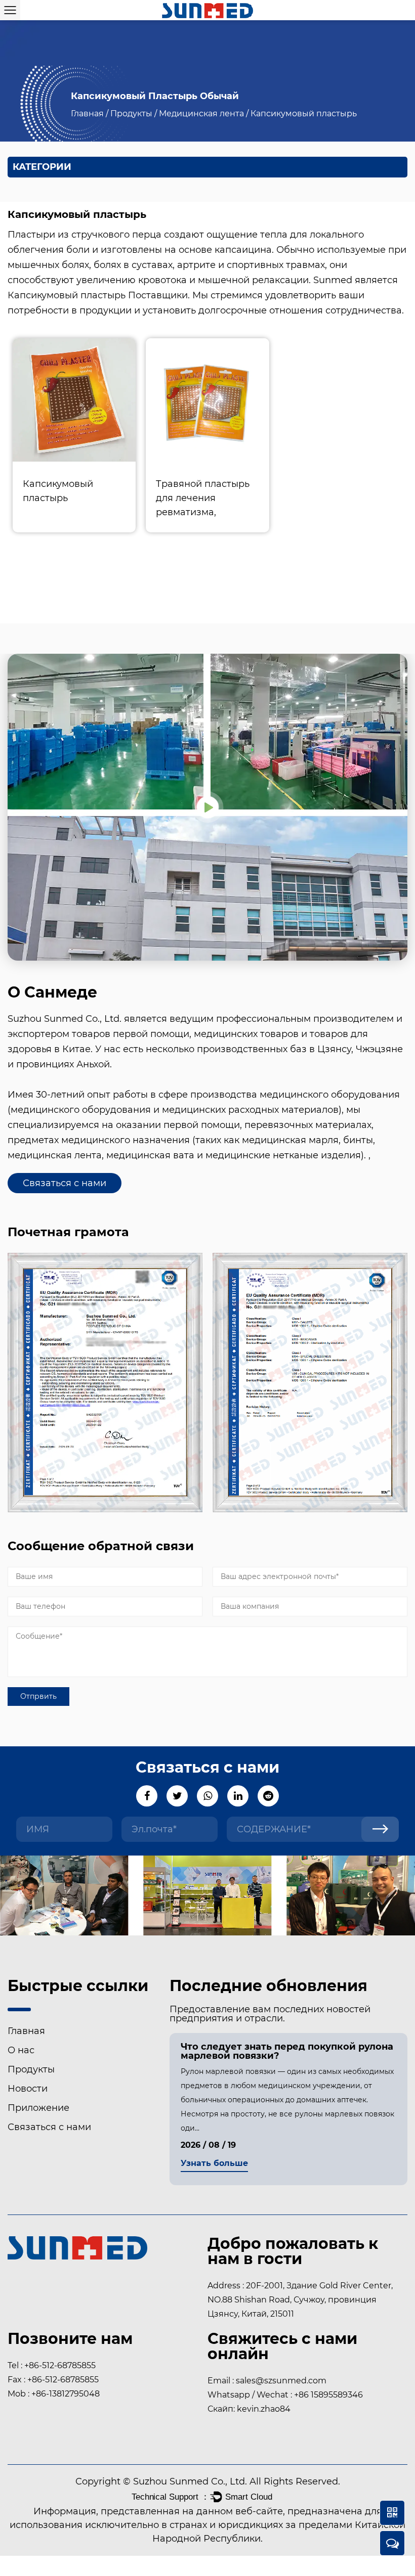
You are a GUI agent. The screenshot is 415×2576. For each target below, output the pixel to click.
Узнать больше (214, 2164)
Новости (28, 2089)
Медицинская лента (201, 114)
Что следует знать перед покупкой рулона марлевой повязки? (287, 2051)
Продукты (131, 114)
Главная (87, 114)
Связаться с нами (65, 1183)
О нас (21, 2050)
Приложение (38, 2108)
